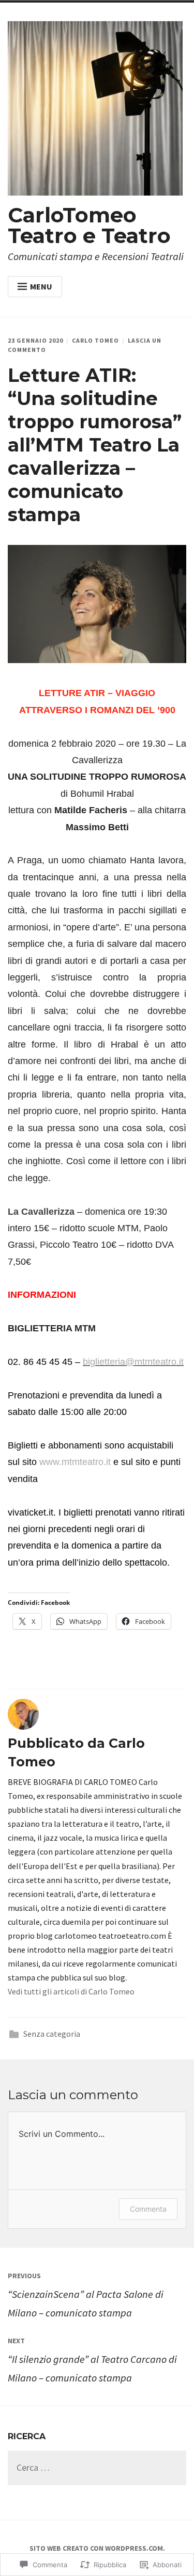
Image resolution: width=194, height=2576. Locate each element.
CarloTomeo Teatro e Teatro (89, 225)
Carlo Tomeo (95, 340)
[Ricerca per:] (97, 2468)
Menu (41, 286)
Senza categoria (52, 2034)
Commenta (148, 2209)
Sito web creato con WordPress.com (96, 2548)
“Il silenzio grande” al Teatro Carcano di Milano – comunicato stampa (92, 2360)
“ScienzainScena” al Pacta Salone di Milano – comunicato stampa (86, 2295)
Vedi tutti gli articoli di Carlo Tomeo (71, 1991)
